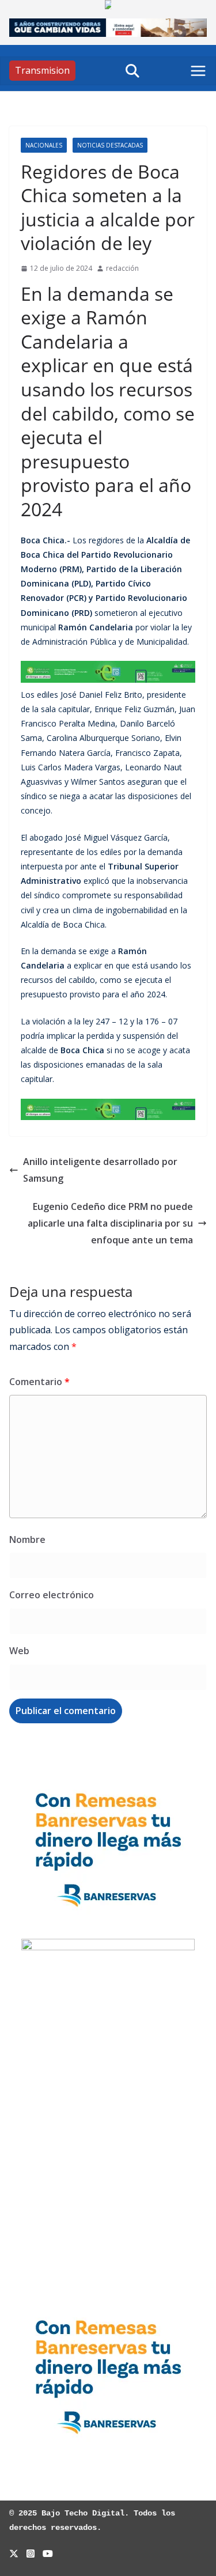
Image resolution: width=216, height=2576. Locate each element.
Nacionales (44, 145)
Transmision (42, 70)
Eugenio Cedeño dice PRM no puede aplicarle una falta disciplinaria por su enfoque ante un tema (110, 1223)
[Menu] (198, 71)
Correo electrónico (52, 1595)
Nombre (27, 1539)
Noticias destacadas (110, 145)
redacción (122, 268)
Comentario (39, 1382)
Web (19, 1651)
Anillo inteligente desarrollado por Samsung (100, 1170)
